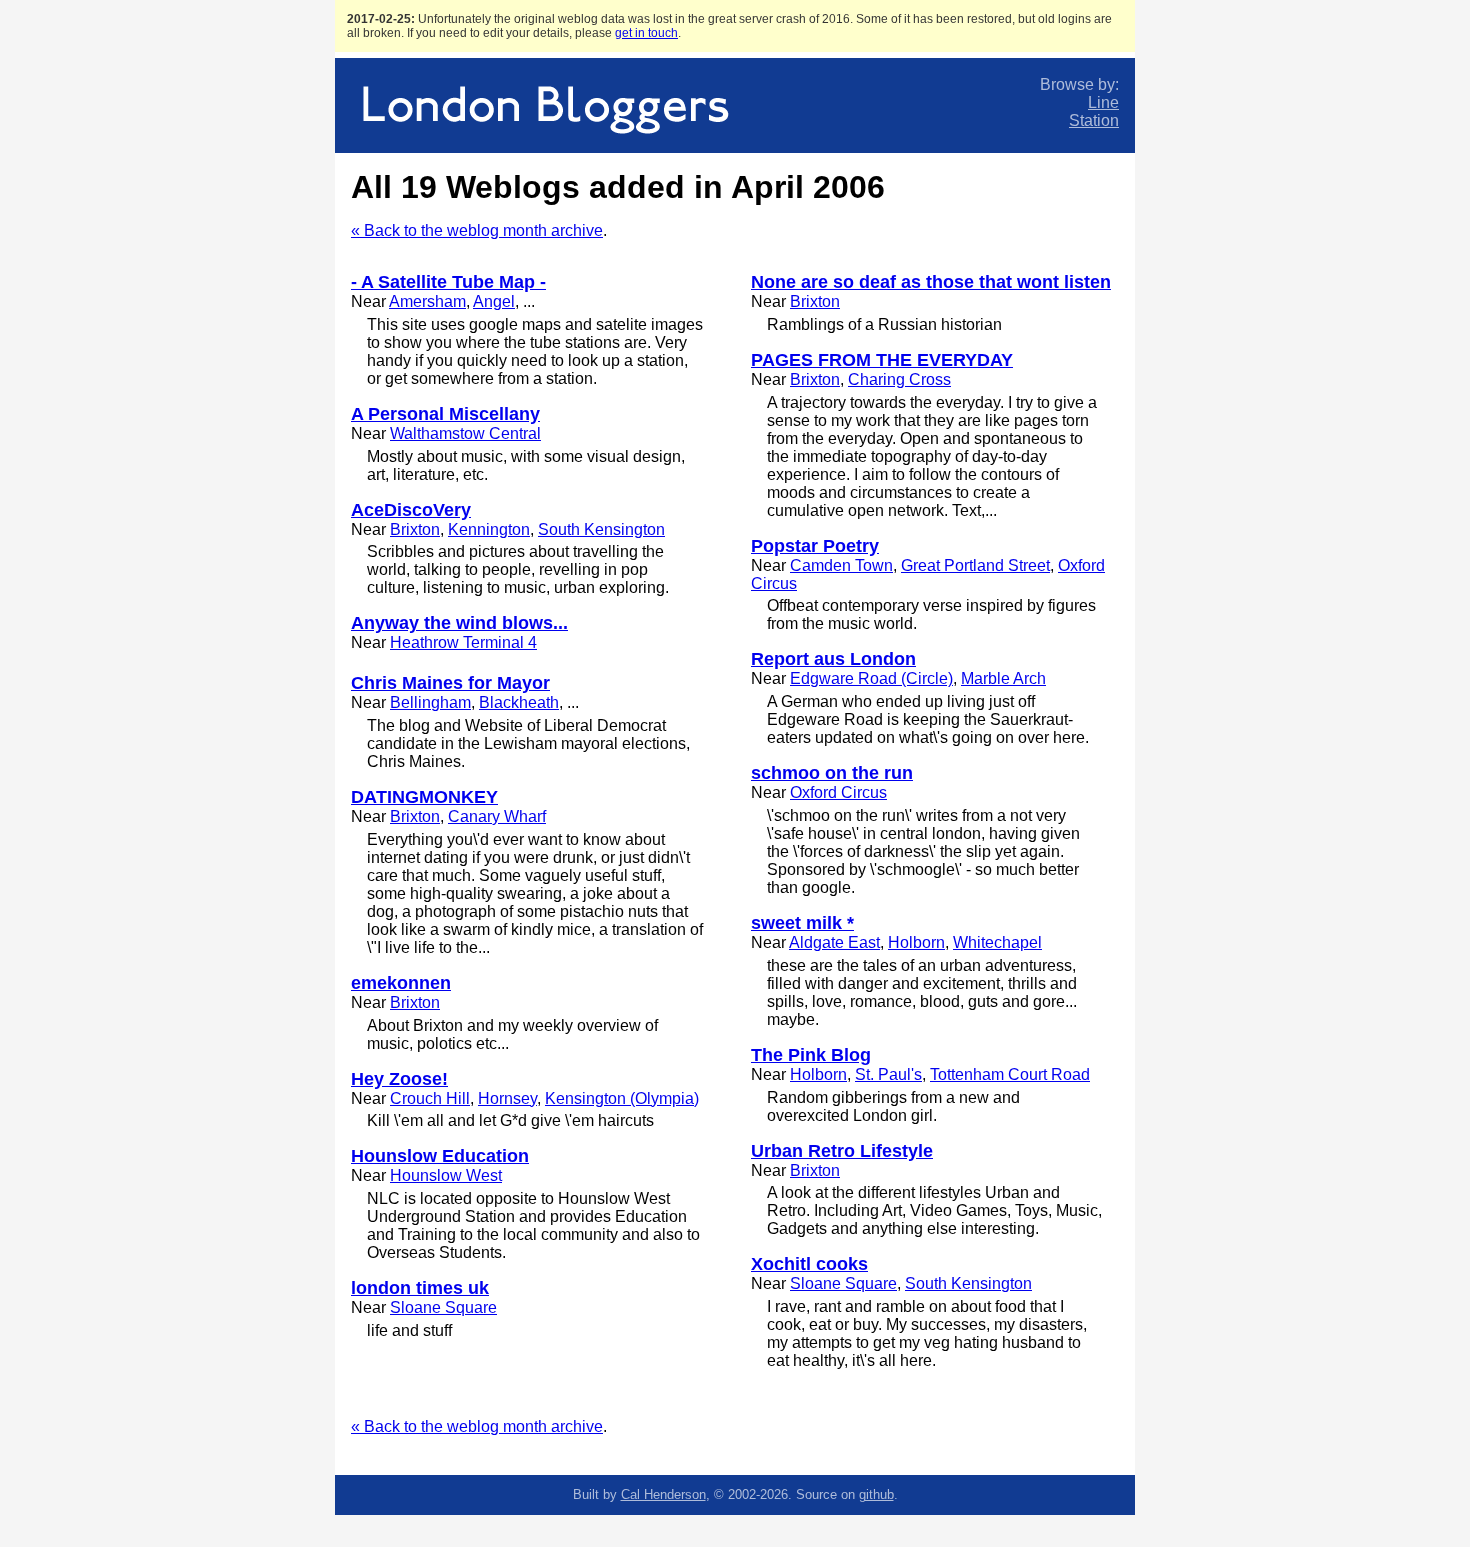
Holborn (916, 942)
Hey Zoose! (399, 1079)
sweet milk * (802, 923)
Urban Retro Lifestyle (842, 1151)
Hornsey (507, 1098)
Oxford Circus (838, 792)
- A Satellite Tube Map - (448, 282)
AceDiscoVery (411, 510)
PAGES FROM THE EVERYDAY (882, 360)
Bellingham (430, 702)
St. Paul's (888, 1074)
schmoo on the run (832, 773)
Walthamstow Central (465, 433)
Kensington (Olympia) (622, 1098)
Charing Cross (899, 379)
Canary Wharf (497, 816)
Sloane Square (443, 1307)
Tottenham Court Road (1010, 1074)
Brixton (415, 529)
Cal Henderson (663, 1494)
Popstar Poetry (815, 546)
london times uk (420, 1288)
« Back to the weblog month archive (477, 230)
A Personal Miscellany (445, 414)
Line (1103, 102)
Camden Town (841, 565)
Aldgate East (834, 942)
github (876, 1494)
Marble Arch (1003, 678)
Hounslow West (446, 1175)
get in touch (646, 33)
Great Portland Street (975, 565)
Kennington (489, 529)
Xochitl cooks (809, 1264)
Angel (494, 301)
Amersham (427, 301)
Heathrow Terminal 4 (463, 642)
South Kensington (601, 529)
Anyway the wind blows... (459, 623)
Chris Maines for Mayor (450, 683)
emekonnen (401, 983)
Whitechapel (997, 942)
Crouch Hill (430, 1098)
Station (1094, 120)
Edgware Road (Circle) (871, 678)
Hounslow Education (440, 1156)
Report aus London (833, 659)
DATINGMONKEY (424, 797)
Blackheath (519, 702)
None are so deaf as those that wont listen (931, 282)
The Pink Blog (811, 1055)
